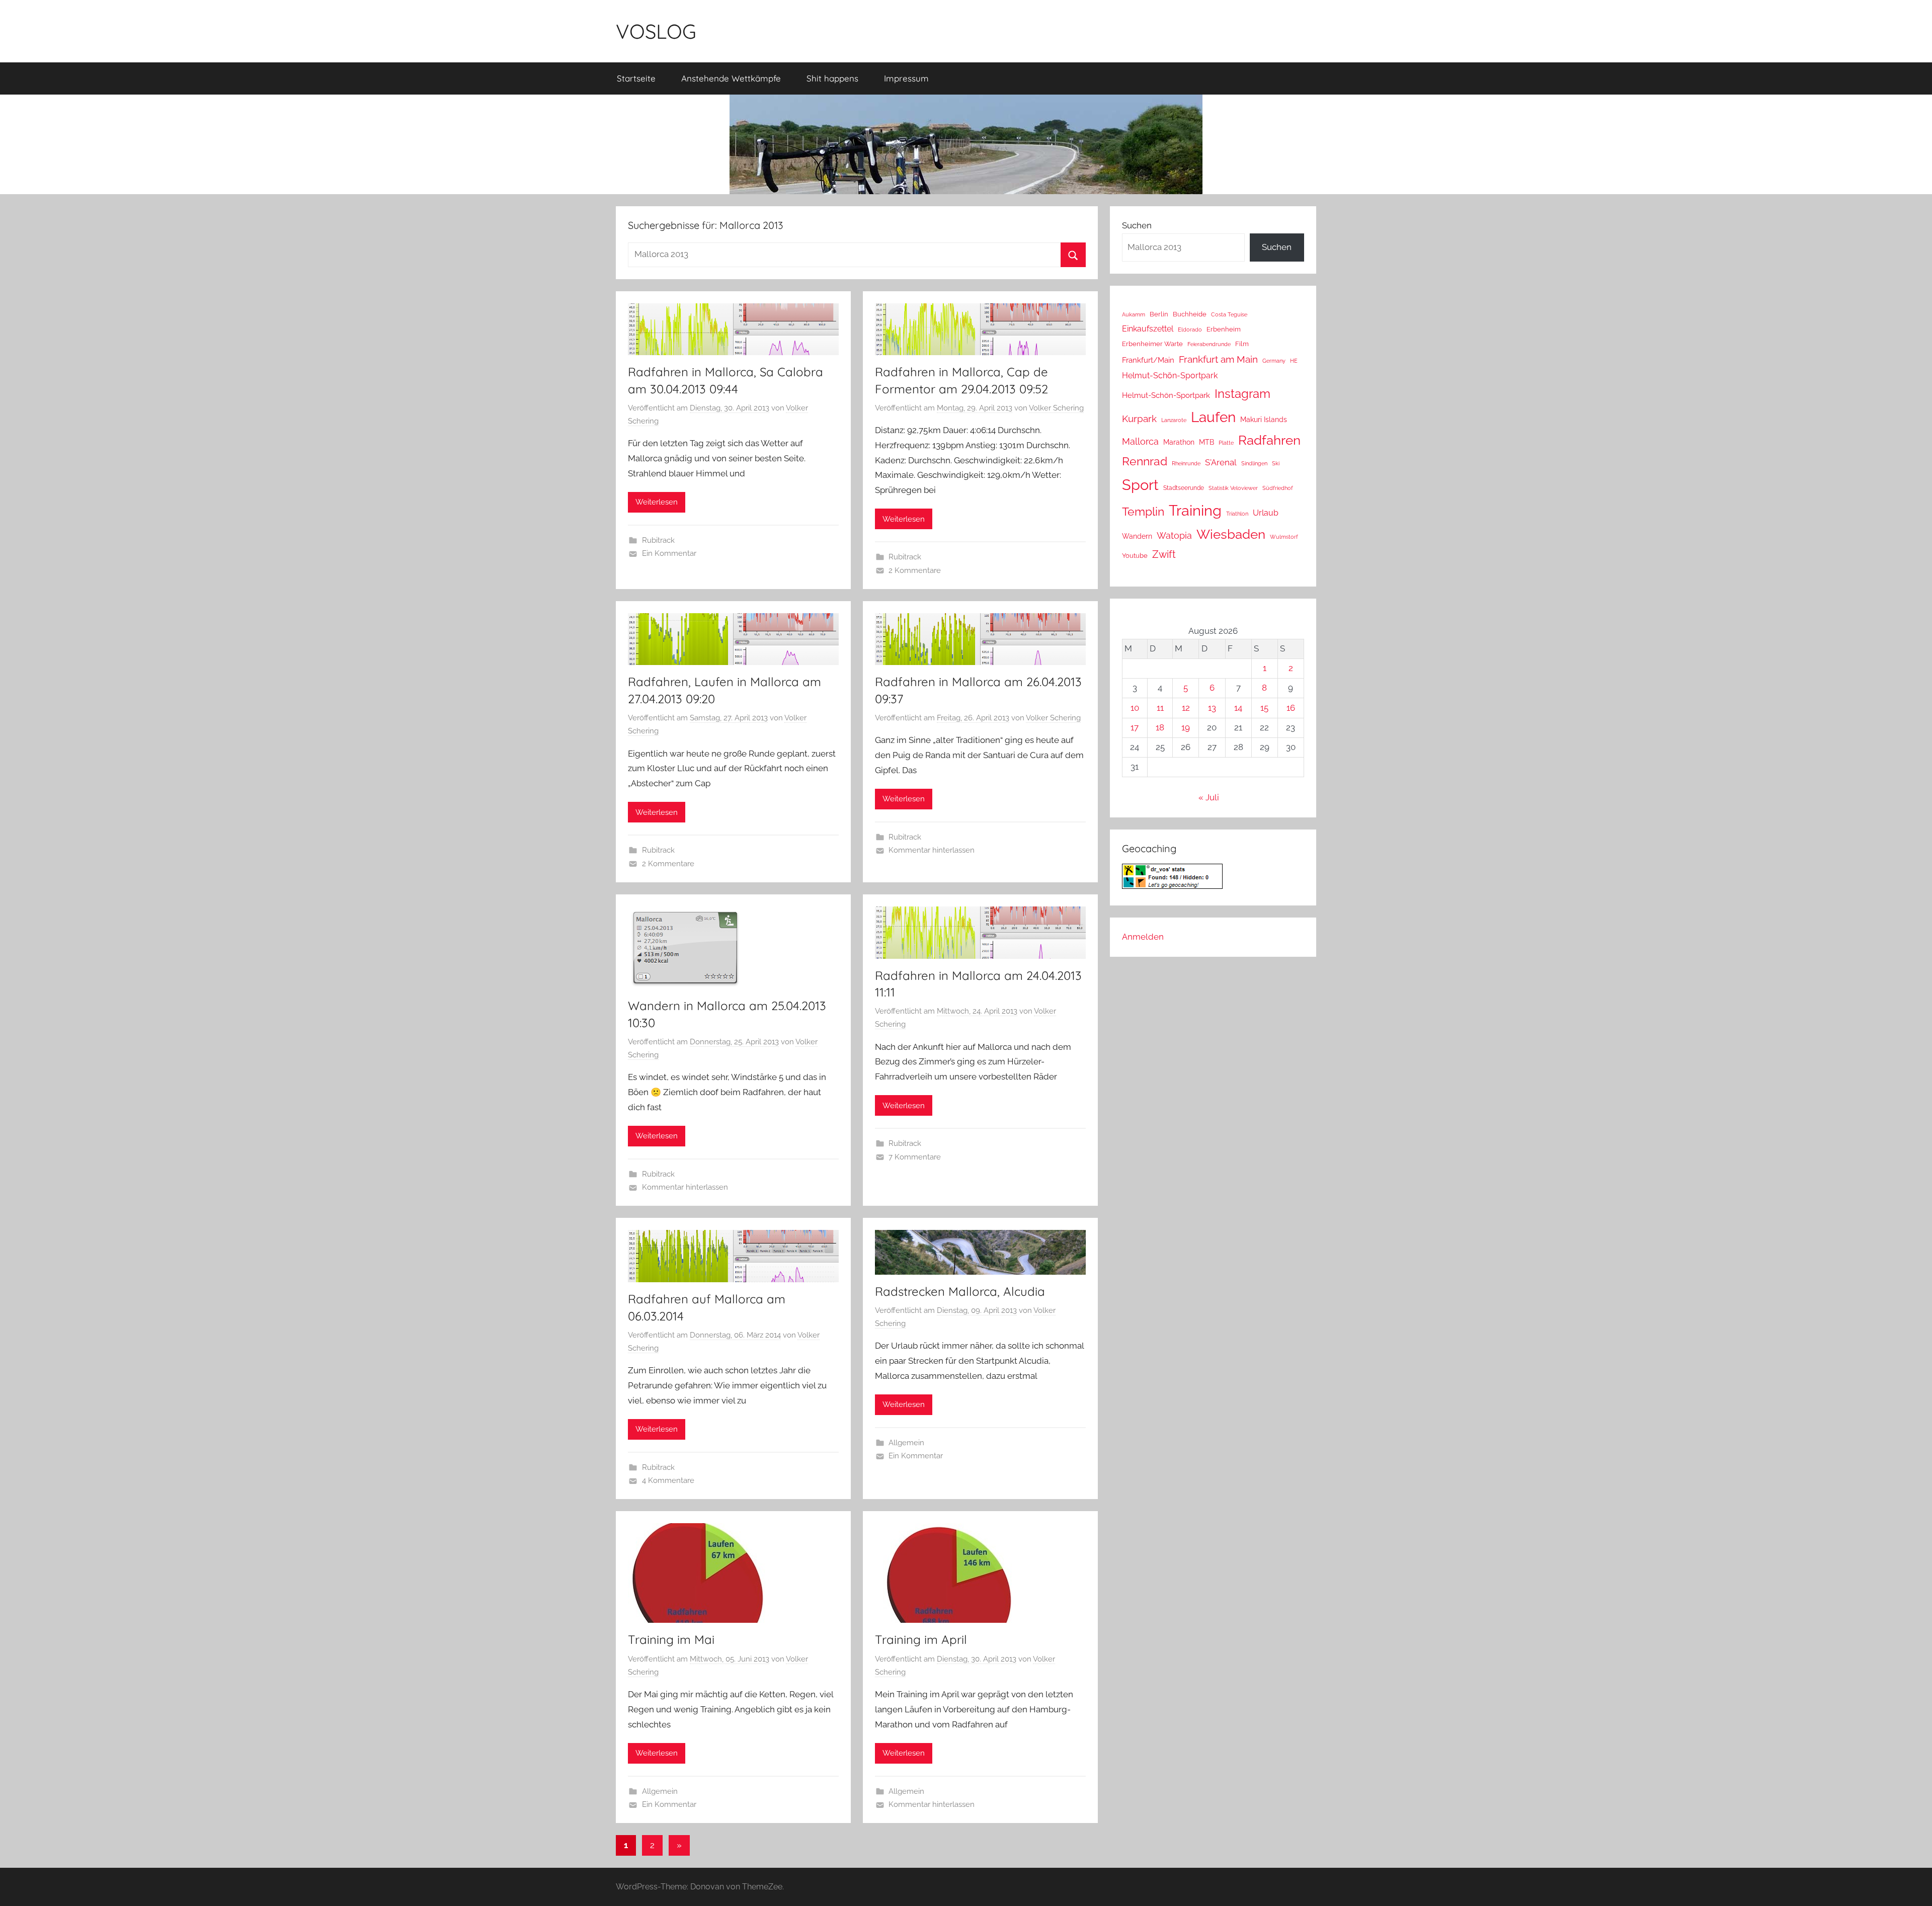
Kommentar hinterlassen (932, 850)
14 (1238, 708)
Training (1195, 510)
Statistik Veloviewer (1233, 488)
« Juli (1209, 797)
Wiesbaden (1231, 534)
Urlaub (1266, 513)
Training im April (921, 1639)
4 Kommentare (668, 1480)
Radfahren (1269, 440)
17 (1135, 727)
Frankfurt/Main (1148, 360)
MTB (1206, 442)
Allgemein (906, 1443)
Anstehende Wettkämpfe (731, 78)
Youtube (1135, 556)
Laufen (1213, 417)
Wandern (1137, 536)
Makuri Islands (1264, 420)
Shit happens (832, 78)
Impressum (906, 78)
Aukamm (1134, 314)
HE (1294, 361)
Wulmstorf (1284, 537)
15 (1264, 708)
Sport (1140, 485)
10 (1135, 708)
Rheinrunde (1186, 463)
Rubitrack (658, 540)
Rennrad (1145, 461)
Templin (1143, 511)
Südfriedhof (1278, 488)
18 (1160, 727)
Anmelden (1143, 937)
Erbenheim (1224, 329)
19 (1186, 727)
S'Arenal (1221, 462)
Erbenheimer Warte (1152, 344)
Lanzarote (1174, 420)
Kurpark (1139, 419)
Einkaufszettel (1148, 329)
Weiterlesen (657, 502)
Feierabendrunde (1209, 344)
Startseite (636, 78)
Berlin (1159, 314)
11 (1160, 708)
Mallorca (1140, 441)
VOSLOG (656, 31)
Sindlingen (1254, 464)
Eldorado (1190, 329)
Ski (1276, 464)
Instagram (1242, 394)
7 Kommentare (915, 1157)
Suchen (1137, 225)
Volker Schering (1056, 408)
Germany (1274, 361)
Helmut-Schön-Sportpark (1170, 376)
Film (1242, 344)
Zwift (1164, 554)
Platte (1226, 443)
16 (1291, 708)
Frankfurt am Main (1218, 359)
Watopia (1174, 535)
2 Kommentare (915, 570)
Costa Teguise (1229, 315)
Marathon (1179, 442)
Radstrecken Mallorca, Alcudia (960, 1291)
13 (1212, 708)
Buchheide (1190, 314)
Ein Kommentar (669, 553)
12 (1186, 708)
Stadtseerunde (1184, 488)
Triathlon (1237, 514)
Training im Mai (671, 1639)
